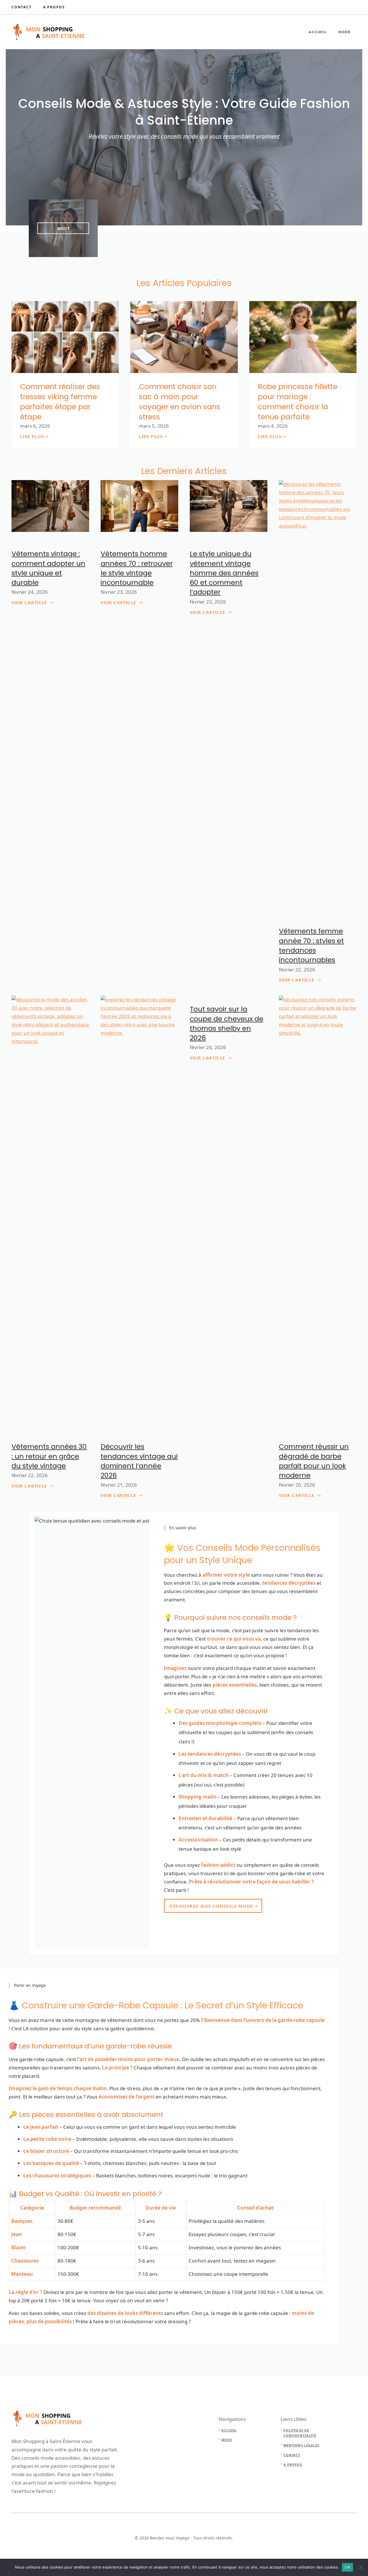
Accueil (318, 32)
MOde (64, 229)
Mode (345, 32)
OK (347, 2567)
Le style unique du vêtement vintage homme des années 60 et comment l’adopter (224, 573)
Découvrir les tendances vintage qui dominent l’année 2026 (139, 1461)
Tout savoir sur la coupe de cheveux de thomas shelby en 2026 (227, 1023)
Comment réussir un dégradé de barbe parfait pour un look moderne (314, 1461)
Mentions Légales (302, 2445)
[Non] (361, 2567)
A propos (293, 2464)
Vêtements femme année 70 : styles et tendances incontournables (311, 945)
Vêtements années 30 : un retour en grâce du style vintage (49, 1456)
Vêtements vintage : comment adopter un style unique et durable (48, 568)
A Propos (54, 7)
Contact (22, 7)
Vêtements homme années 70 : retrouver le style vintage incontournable (137, 568)
